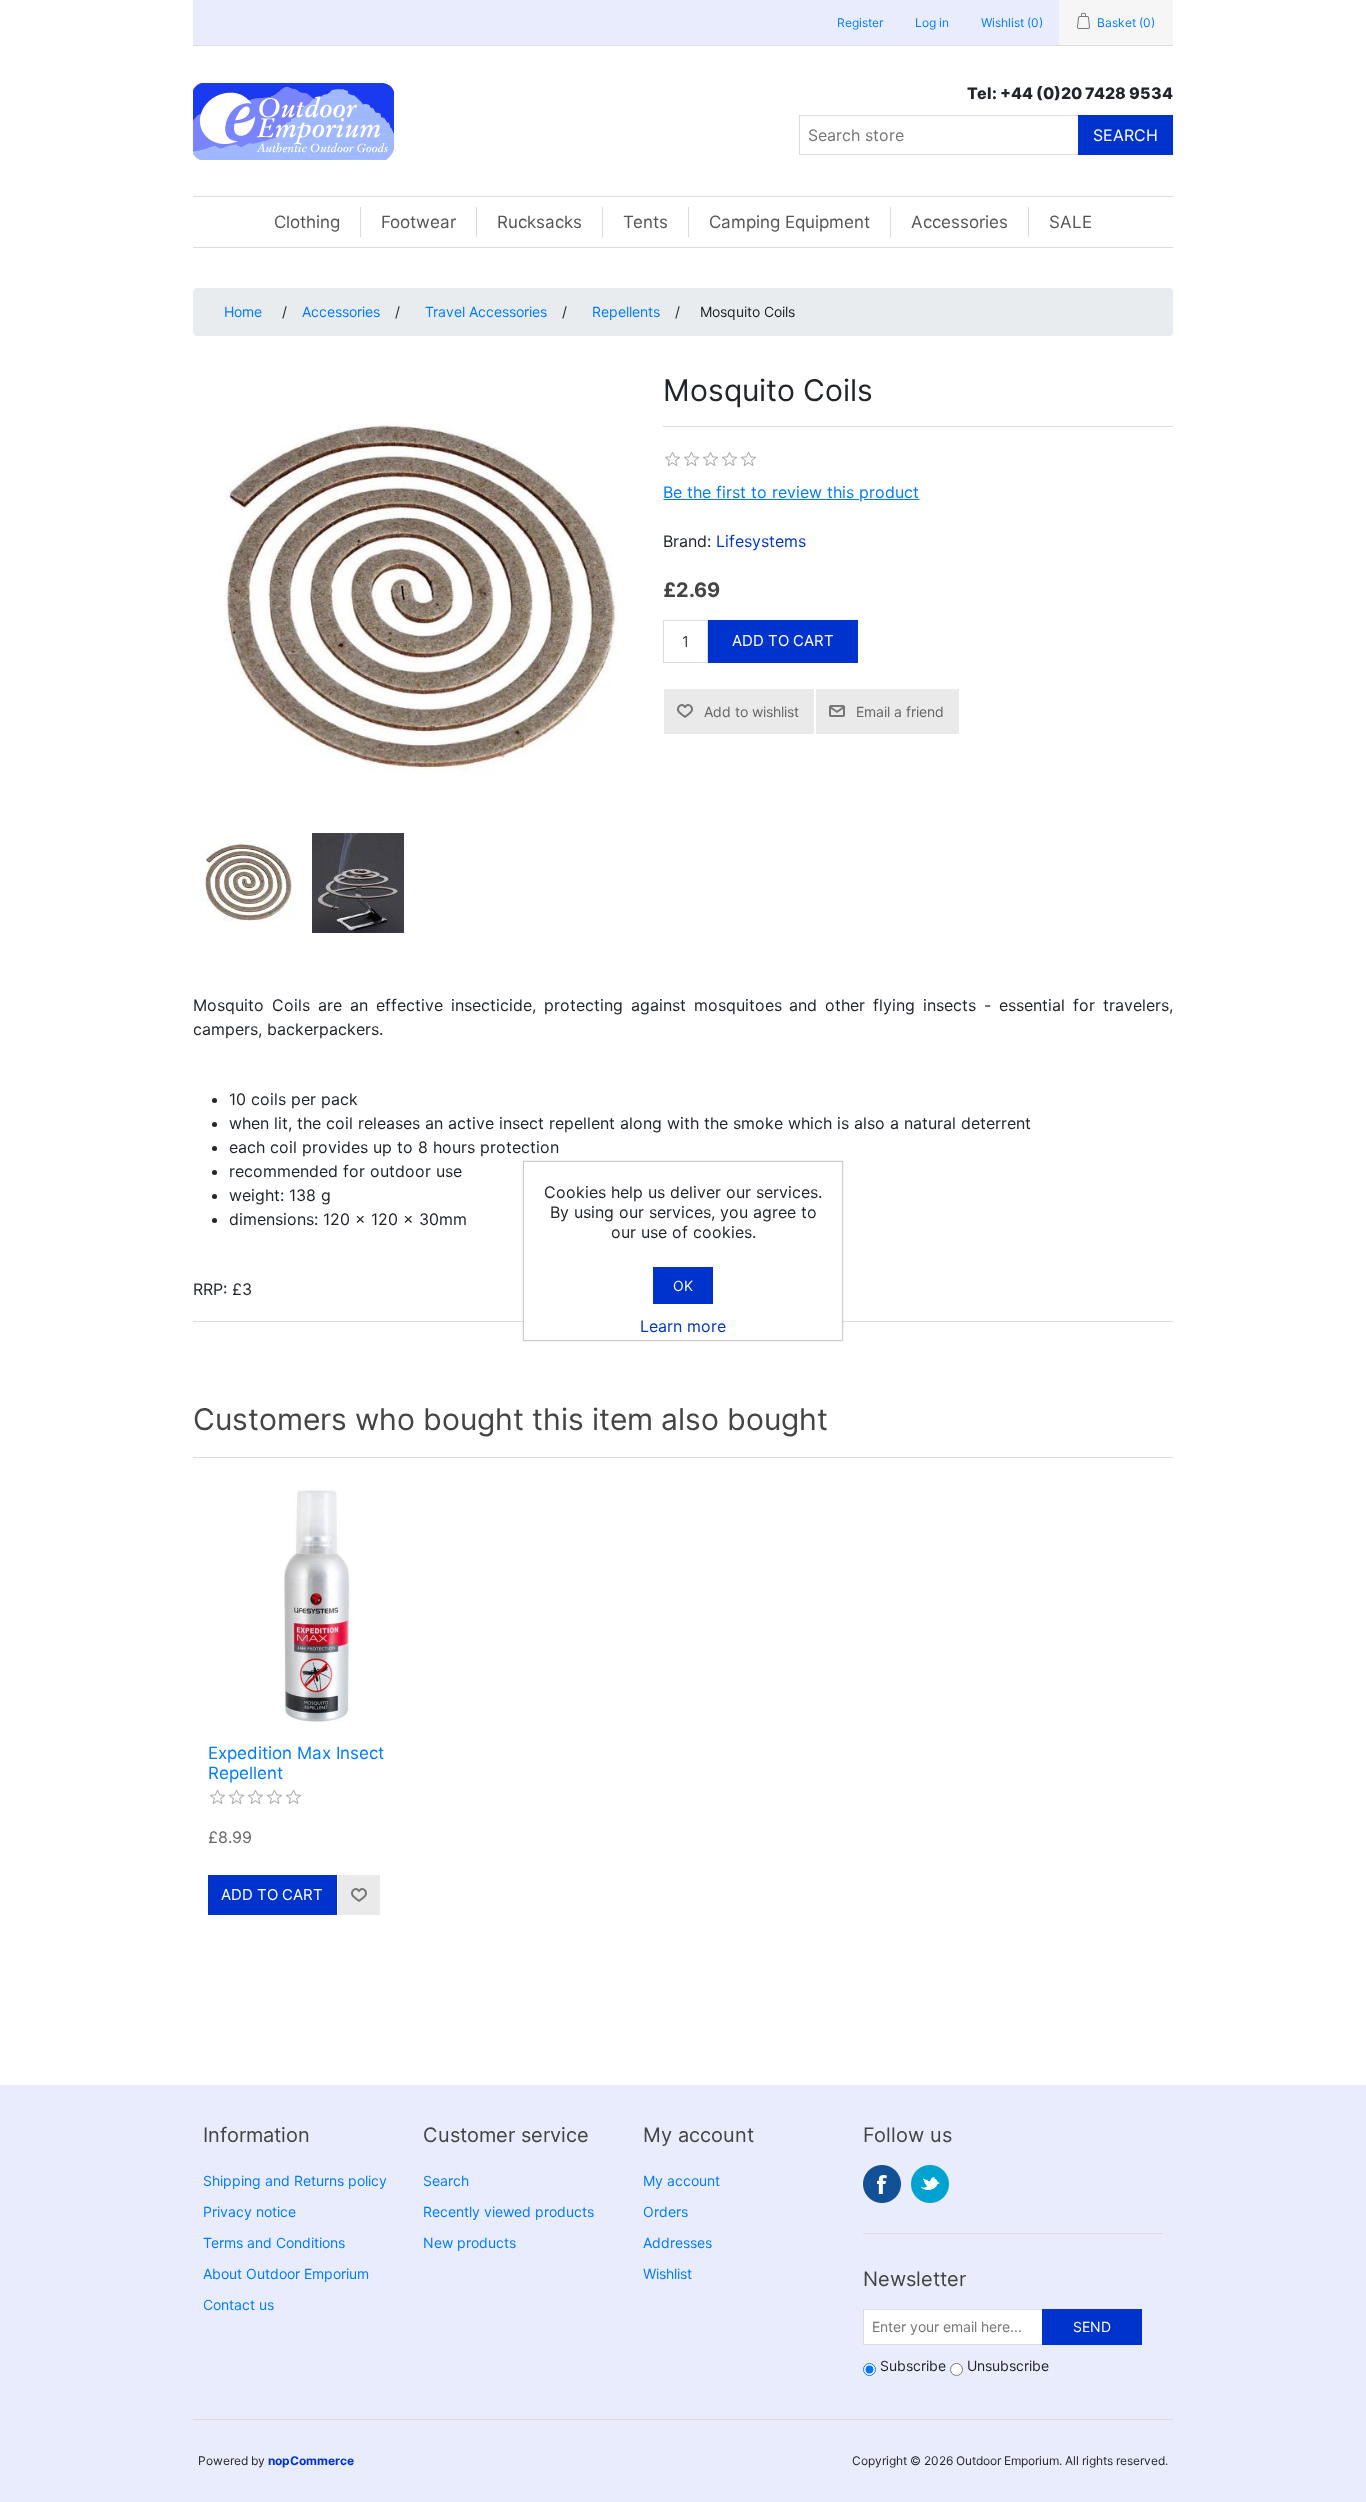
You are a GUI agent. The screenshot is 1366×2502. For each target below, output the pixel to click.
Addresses (677, 2242)
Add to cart (783, 640)
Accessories (959, 222)
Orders (665, 2211)
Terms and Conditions (274, 2242)
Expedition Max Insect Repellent (296, 1763)
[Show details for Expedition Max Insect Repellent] (315, 1605)
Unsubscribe (1008, 2365)
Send (1092, 2326)
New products (469, 2242)
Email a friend (900, 711)
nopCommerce (311, 2460)
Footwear (418, 222)
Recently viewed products (508, 2211)
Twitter (930, 2184)
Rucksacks (539, 222)
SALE (1070, 222)
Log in (932, 22)
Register (860, 22)
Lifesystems (761, 541)
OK (683, 1285)
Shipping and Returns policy (295, 2180)
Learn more (683, 1326)
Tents (645, 222)
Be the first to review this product (791, 492)
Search (1125, 135)
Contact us (238, 2304)
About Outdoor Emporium (286, 2273)
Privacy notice (249, 2211)
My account (681, 2180)
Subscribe (913, 2365)
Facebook (882, 2184)
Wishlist (667, 2273)
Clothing (307, 222)
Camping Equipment (789, 222)
